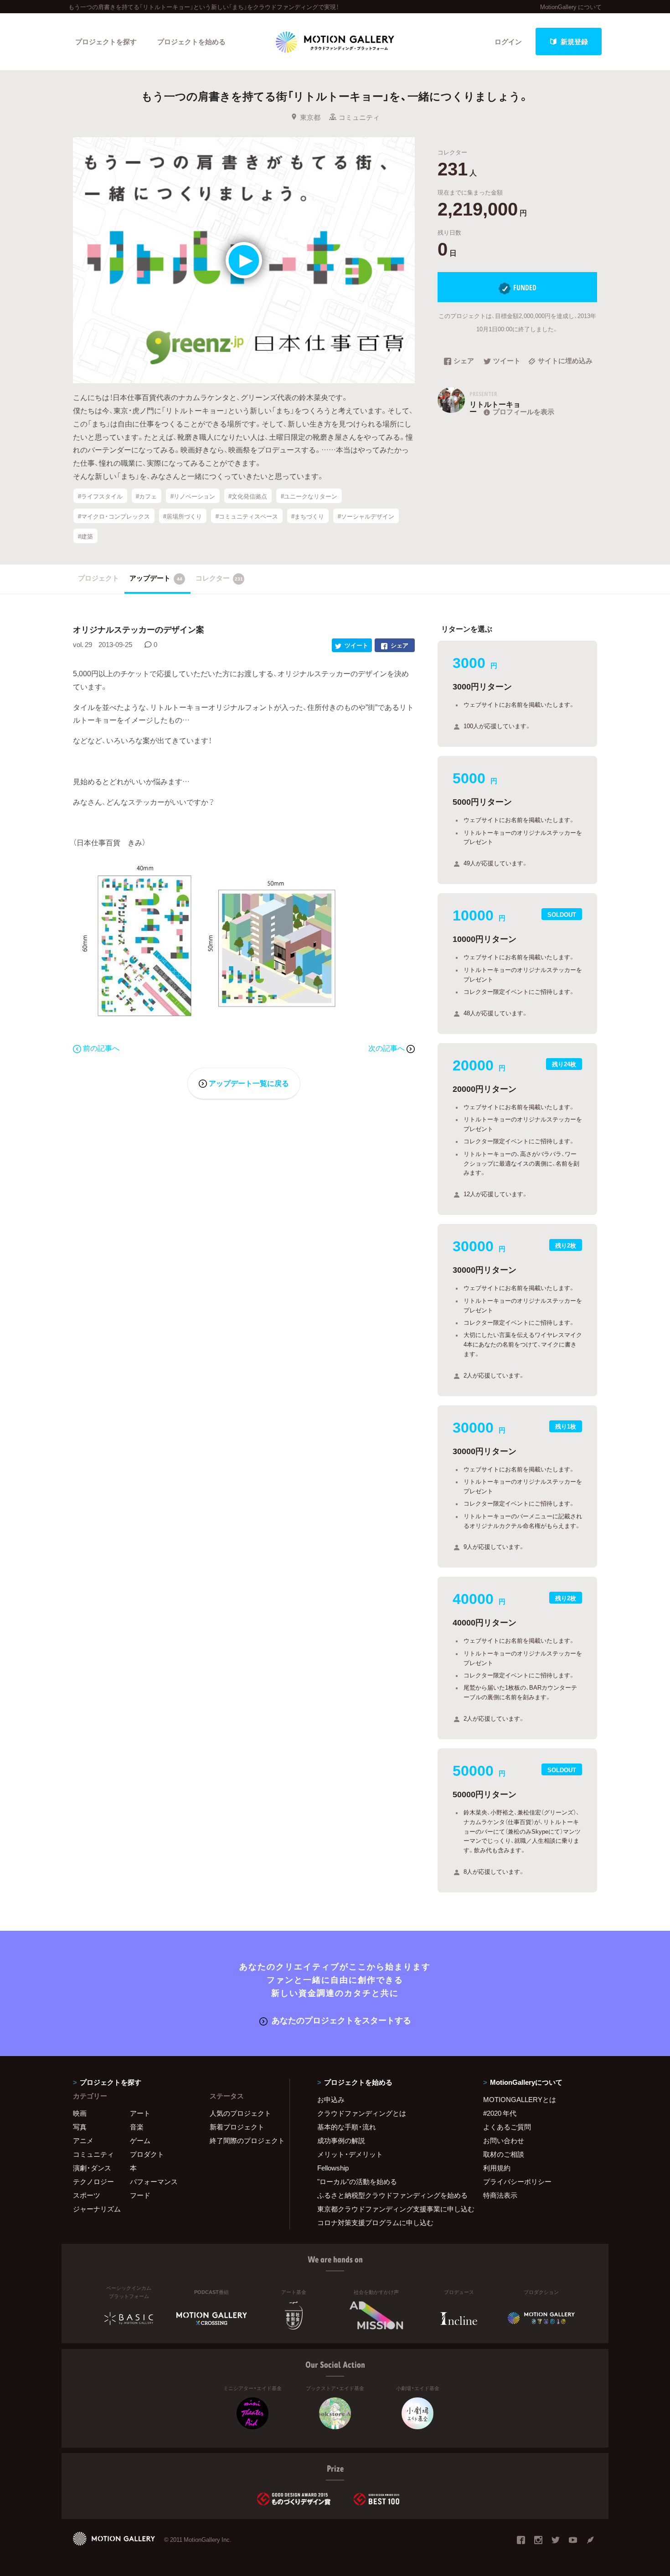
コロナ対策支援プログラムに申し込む (375, 2222)
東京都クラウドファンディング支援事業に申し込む (389, 2209)
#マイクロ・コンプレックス (114, 516)
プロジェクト (98, 578)
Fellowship (333, 2168)
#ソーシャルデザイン (366, 516)
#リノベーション (193, 496)
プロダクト (147, 2154)
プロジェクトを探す (106, 41)
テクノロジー (93, 2181)
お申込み (331, 2099)
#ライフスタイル (100, 496)
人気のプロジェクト (240, 2113)
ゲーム (140, 2140)
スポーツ (87, 2195)
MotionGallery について (571, 7)
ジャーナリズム (97, 2209)
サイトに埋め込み (565, 361)
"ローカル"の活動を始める (357, 2181)
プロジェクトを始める (191, 41)
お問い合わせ (504, 2140)
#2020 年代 (500, 2113)
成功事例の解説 (341, 2140)
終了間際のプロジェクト (244, 2140)
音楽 (137, 2127)
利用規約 (497, 2168)
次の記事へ (387, 1048)
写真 (80, 2127)
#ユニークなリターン (309, 496)
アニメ (83, 2140)
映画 (80, 2113)
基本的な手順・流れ (347, 2127)
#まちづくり (308, 516)
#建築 (85, 536)
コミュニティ (359, 117)
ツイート (507, 361)
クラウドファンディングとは (362, 2113)
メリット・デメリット (350, 2154)
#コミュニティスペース (247, 516)
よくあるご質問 (507, 2127)
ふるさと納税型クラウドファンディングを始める (389, 2195)
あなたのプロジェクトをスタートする (341, 2020)
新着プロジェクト (237, 2127)
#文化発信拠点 (248, 496)
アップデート (156, 578)
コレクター (219, 578)
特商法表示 (500, 2195)
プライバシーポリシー (517, 2181)
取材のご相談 (504, 2154)
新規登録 (574, 41)
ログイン (508, 41)
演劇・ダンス (92, 2168)
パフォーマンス (154, 2181)
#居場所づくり (183, 516)
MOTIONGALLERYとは (520, 2099)
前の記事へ (101, 1048)
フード (140, 2195)
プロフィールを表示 (523, 411)
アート (140, 2113)
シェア (464, 361)
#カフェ (146, 496)
